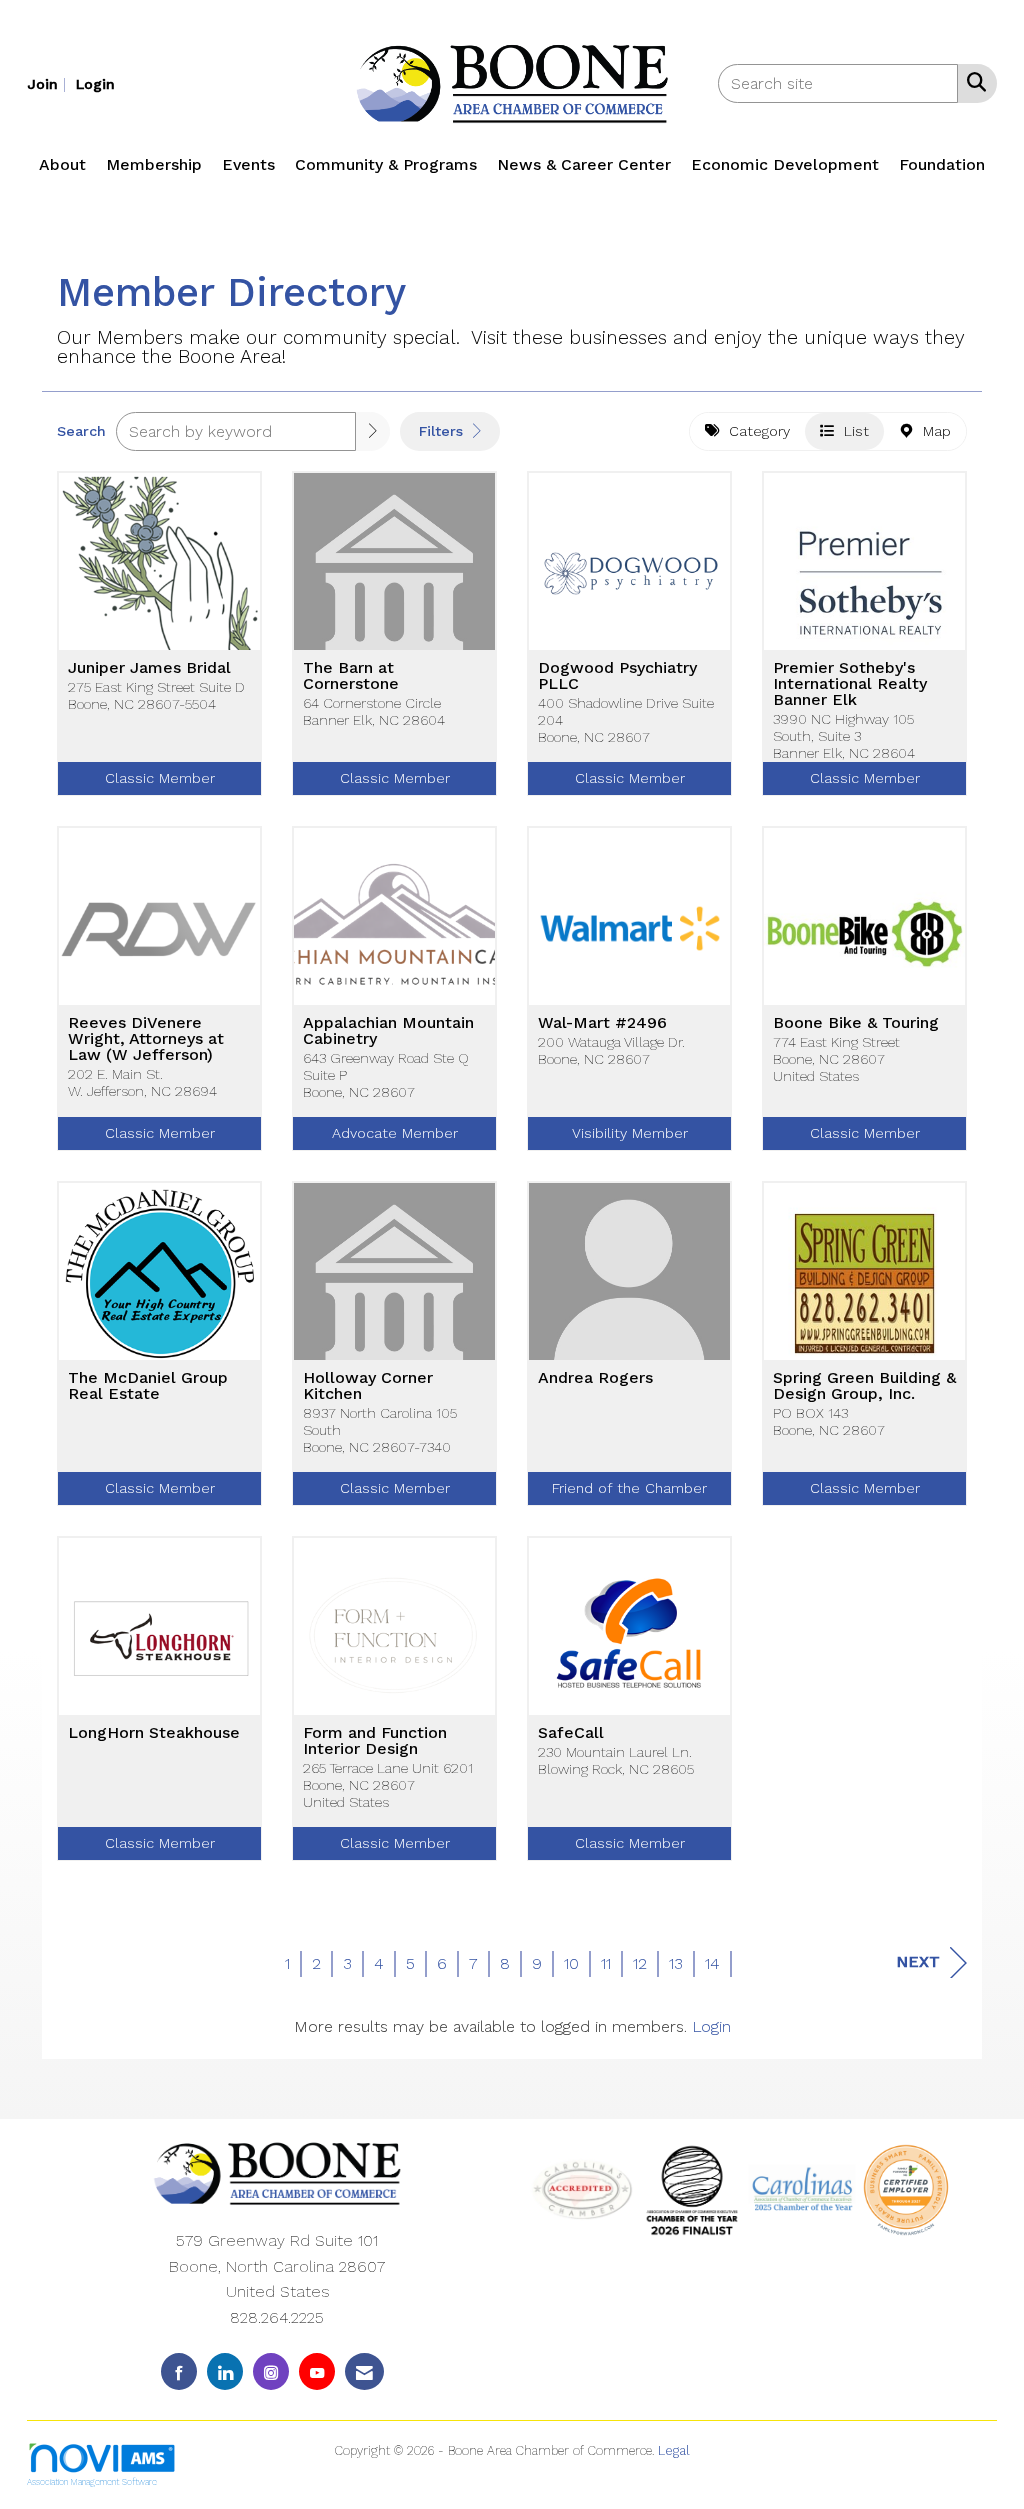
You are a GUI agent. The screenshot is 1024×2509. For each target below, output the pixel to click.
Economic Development (785, 164)
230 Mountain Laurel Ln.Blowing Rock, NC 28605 (616, 1760)
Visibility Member (630, 1133)
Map (932, 431)
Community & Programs (386, 164)
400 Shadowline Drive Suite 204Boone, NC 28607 (626, 720)
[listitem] (49, 83)
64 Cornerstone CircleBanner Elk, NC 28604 (374, 711)
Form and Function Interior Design (375, 1741)
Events (248, 164)
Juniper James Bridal (149, 668)
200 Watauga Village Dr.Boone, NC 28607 (611, 1050)
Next (918, 1961)
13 (676, 1963)
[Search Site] (972, 82)
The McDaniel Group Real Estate (148, 1386)
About (62, 164)
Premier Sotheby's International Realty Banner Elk (850, 684)
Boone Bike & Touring (856, 1023)
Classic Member (160, 778)
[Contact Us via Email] (364, 2371)
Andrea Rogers (595, 1378)
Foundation (942, 164)
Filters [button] (443, 431)
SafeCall (571, 1733)
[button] (373, 431)
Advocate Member (395, 1133)
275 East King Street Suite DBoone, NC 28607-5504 (156, 695)
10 (571, 1963)
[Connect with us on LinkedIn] (225, 2371)
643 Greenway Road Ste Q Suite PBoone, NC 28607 (386, 1075)
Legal (674, 2450)
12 (640, 1963)
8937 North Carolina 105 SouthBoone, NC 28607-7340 (380, 1430)
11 (606, 1963)
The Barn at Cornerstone (351, 676)
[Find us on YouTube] (317, 2371)
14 (712, 1963)
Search (81, 431)
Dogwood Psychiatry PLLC (617, 676)
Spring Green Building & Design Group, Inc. (864, 1386)
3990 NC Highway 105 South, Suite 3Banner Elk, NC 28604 (844, 736)
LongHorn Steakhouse (154, 1733)
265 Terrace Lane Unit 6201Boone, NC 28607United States (388, 1785)
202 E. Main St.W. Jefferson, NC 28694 (142, 1082)
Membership (154, 164)
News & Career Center (584, 164)
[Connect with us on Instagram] (271, 2371)
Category (754, 431)
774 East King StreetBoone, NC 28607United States (836, 1059)
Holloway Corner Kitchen (368, 1386)
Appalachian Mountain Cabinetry (388, 1031)
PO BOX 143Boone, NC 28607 (829, 1421)
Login (711, 2026)
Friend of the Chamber (629, 1488)
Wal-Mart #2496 (602, 1023)
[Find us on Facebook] (179, 2371)
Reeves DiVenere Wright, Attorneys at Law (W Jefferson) (146, 1039)
